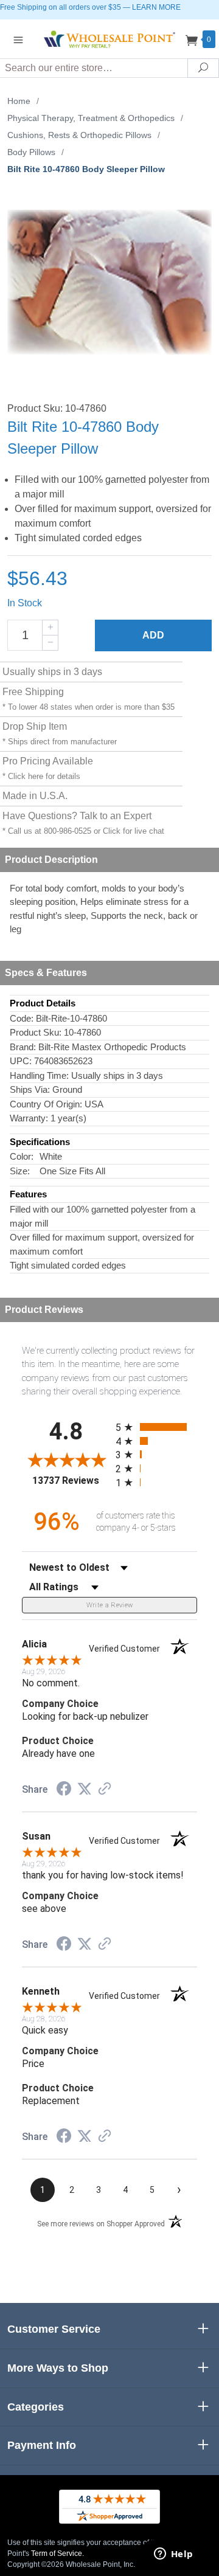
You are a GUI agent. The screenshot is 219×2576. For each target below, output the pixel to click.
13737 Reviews (71, 1480)
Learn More (156, 7)
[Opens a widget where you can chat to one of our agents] (173, 2555)
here (36, 776)
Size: (20, 1171)
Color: (22, 1156)
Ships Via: (30, 1089)
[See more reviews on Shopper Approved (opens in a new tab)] (105, 1790)
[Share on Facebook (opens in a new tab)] (64, 1790)
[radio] (156, 1427)
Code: (22, 1018)
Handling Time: (39, 1075)
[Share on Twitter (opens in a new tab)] (85, 1789)
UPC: (21, 1061)
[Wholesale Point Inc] (109, 39)
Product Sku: (36, 1032)
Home (19, 101)
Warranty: (29, 1118)
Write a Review (110, 1605)
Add (153, 635)
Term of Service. (57, 2553)
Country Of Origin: (46, 1104)
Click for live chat (134, 831)
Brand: (23, 1047)
